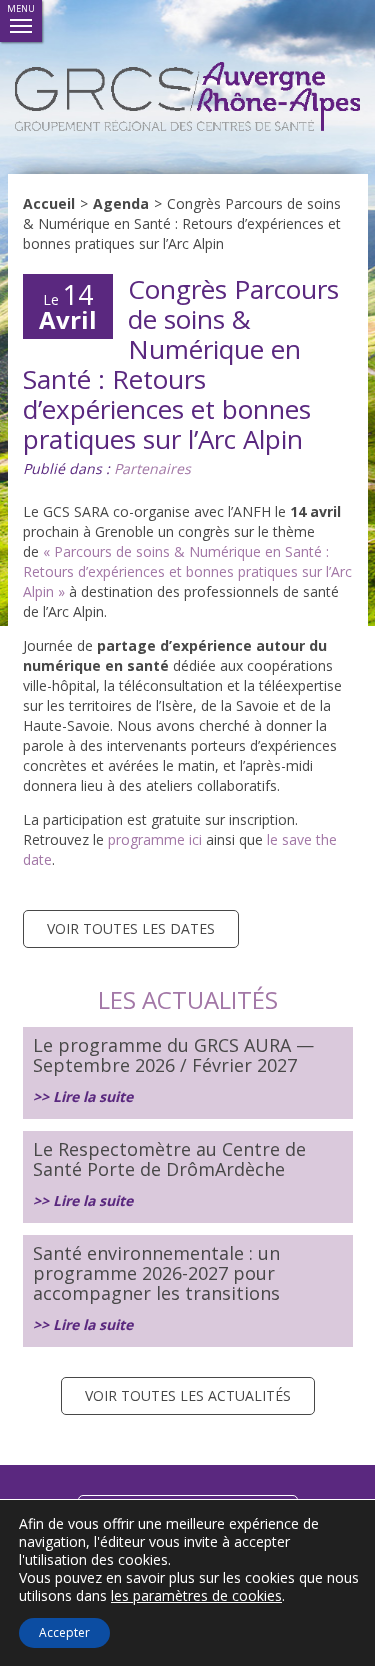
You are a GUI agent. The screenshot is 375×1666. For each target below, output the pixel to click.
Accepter (64, 1632)
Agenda (121, 203)
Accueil (49, 203)
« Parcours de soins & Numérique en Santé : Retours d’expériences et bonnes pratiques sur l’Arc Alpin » (187, 571)
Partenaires (152, 468)
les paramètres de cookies (196, 1596)
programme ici (153, 839)
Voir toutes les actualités (188, 1395)
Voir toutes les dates (131, 928)
